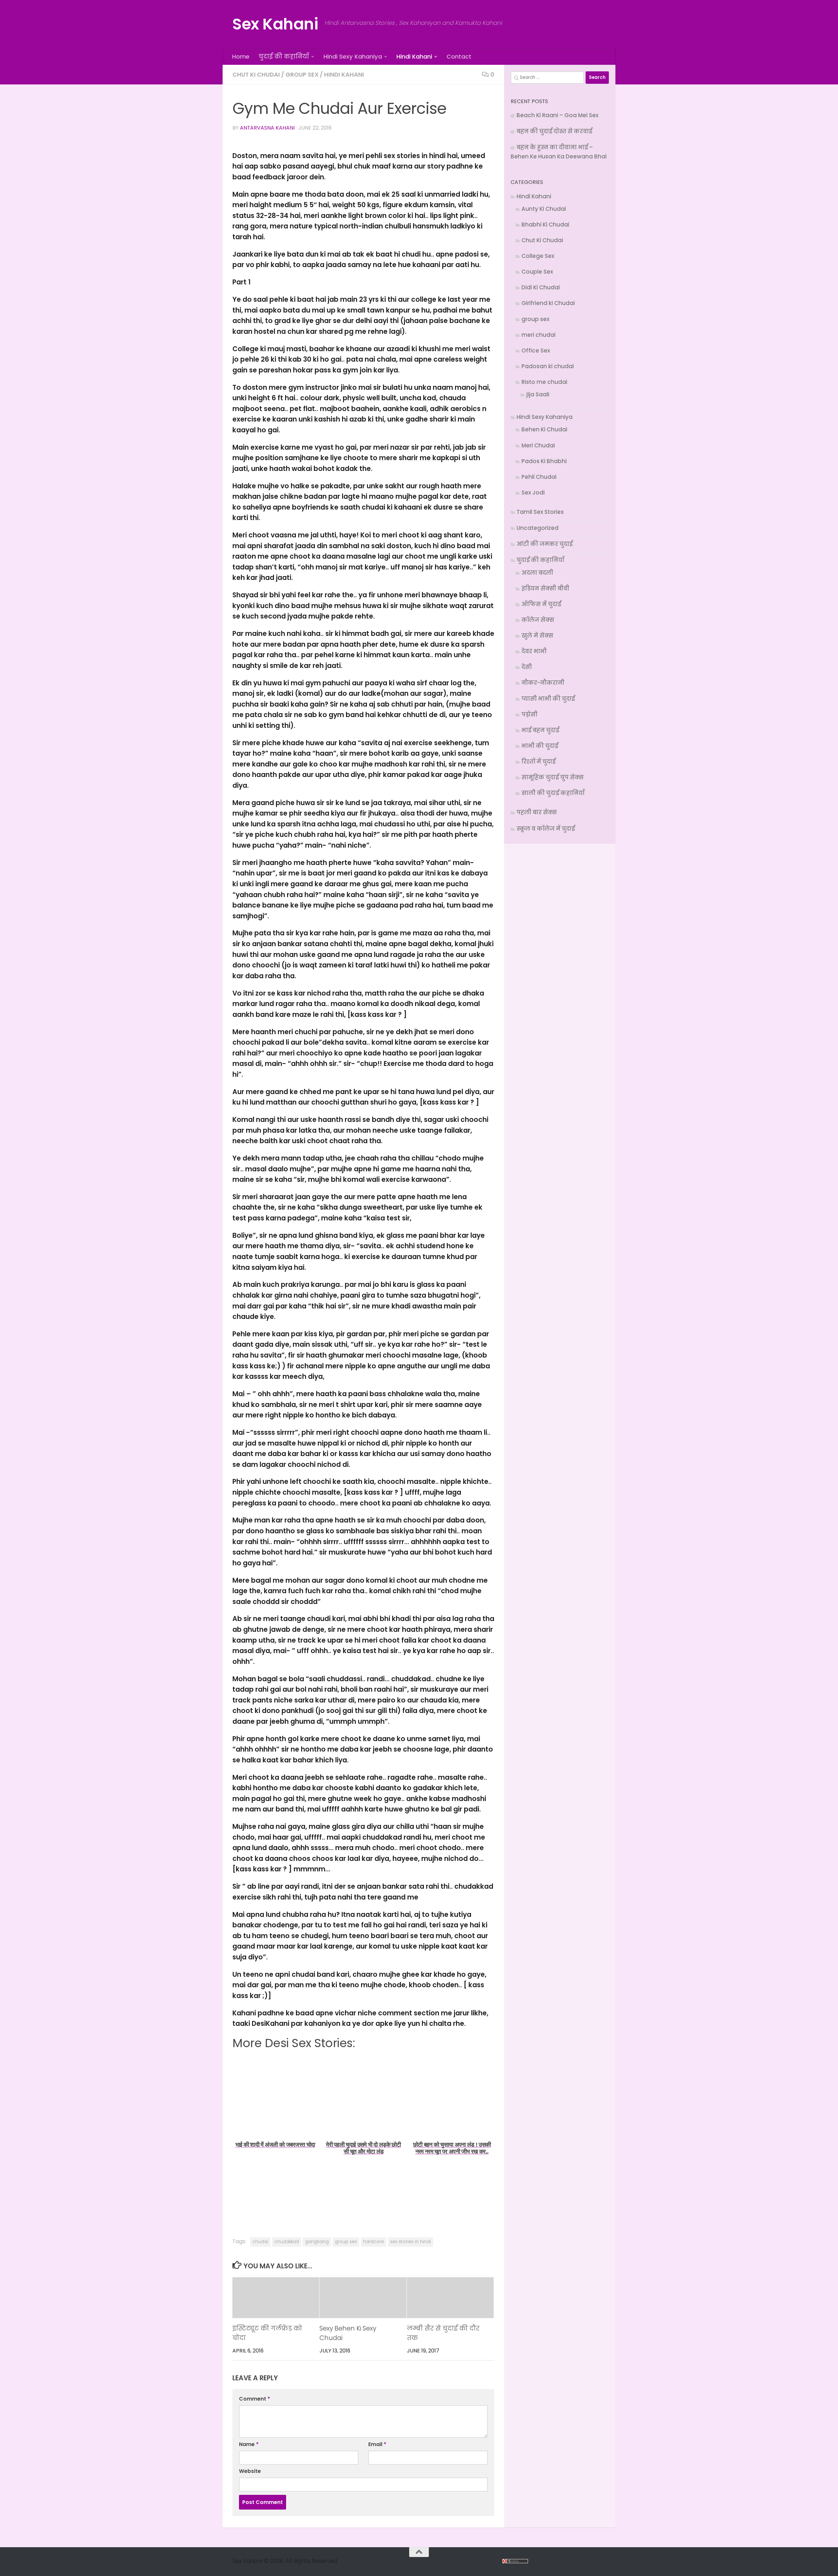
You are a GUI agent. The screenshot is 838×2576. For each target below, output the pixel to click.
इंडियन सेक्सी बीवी (545, 588)
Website (250, 2471)
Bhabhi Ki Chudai (545, 225)
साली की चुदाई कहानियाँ (553, 793)
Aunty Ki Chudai (544, 209)
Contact (459, 56)
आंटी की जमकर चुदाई (545, 544)
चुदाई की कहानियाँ (284, 56)
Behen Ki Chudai (544, 429)
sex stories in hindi (410, 2242)
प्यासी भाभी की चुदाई (548, 699)
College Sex (538, 256)
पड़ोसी (529, 714)
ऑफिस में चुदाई (541, 604)
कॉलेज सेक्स (538, 620)
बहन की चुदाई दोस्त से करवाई (554, 131)
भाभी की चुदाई (540, 746)
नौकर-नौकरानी (543, 683)
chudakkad (287, 2242)
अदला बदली (537, 573)
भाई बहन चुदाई (540, 730)
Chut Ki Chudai (256, 74)
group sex (302, 74)
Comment (255, 2399)
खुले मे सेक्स (537, 636)
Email (377, 2444)
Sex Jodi (533, 493)
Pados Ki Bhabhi (544, 461)
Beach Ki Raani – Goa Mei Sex (557, 115)
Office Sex (536, 351)
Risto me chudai (544, 382)
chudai (260, 2242)
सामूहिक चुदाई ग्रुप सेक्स (553, 777)
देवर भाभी (534, 651)
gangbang (317, 2242)
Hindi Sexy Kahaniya (353, 56)
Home (241, 56)
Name (249, 2444)
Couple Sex (537, 272)
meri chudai (538, 335)
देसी (527, 667)
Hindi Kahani (414, 56)
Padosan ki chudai (548, 366)
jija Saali (538, 394)
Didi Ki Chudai (541, 287)
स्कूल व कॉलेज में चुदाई (546, 829)
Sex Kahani (275, 24)
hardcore (373, 2242)
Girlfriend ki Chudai (548, 303)
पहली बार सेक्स (537, 812)
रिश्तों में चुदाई (538, 762)
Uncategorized (537, 528)
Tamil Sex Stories (540, 512)
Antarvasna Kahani (267, 128)
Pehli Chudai (539, 477)
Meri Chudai (538, 445)
